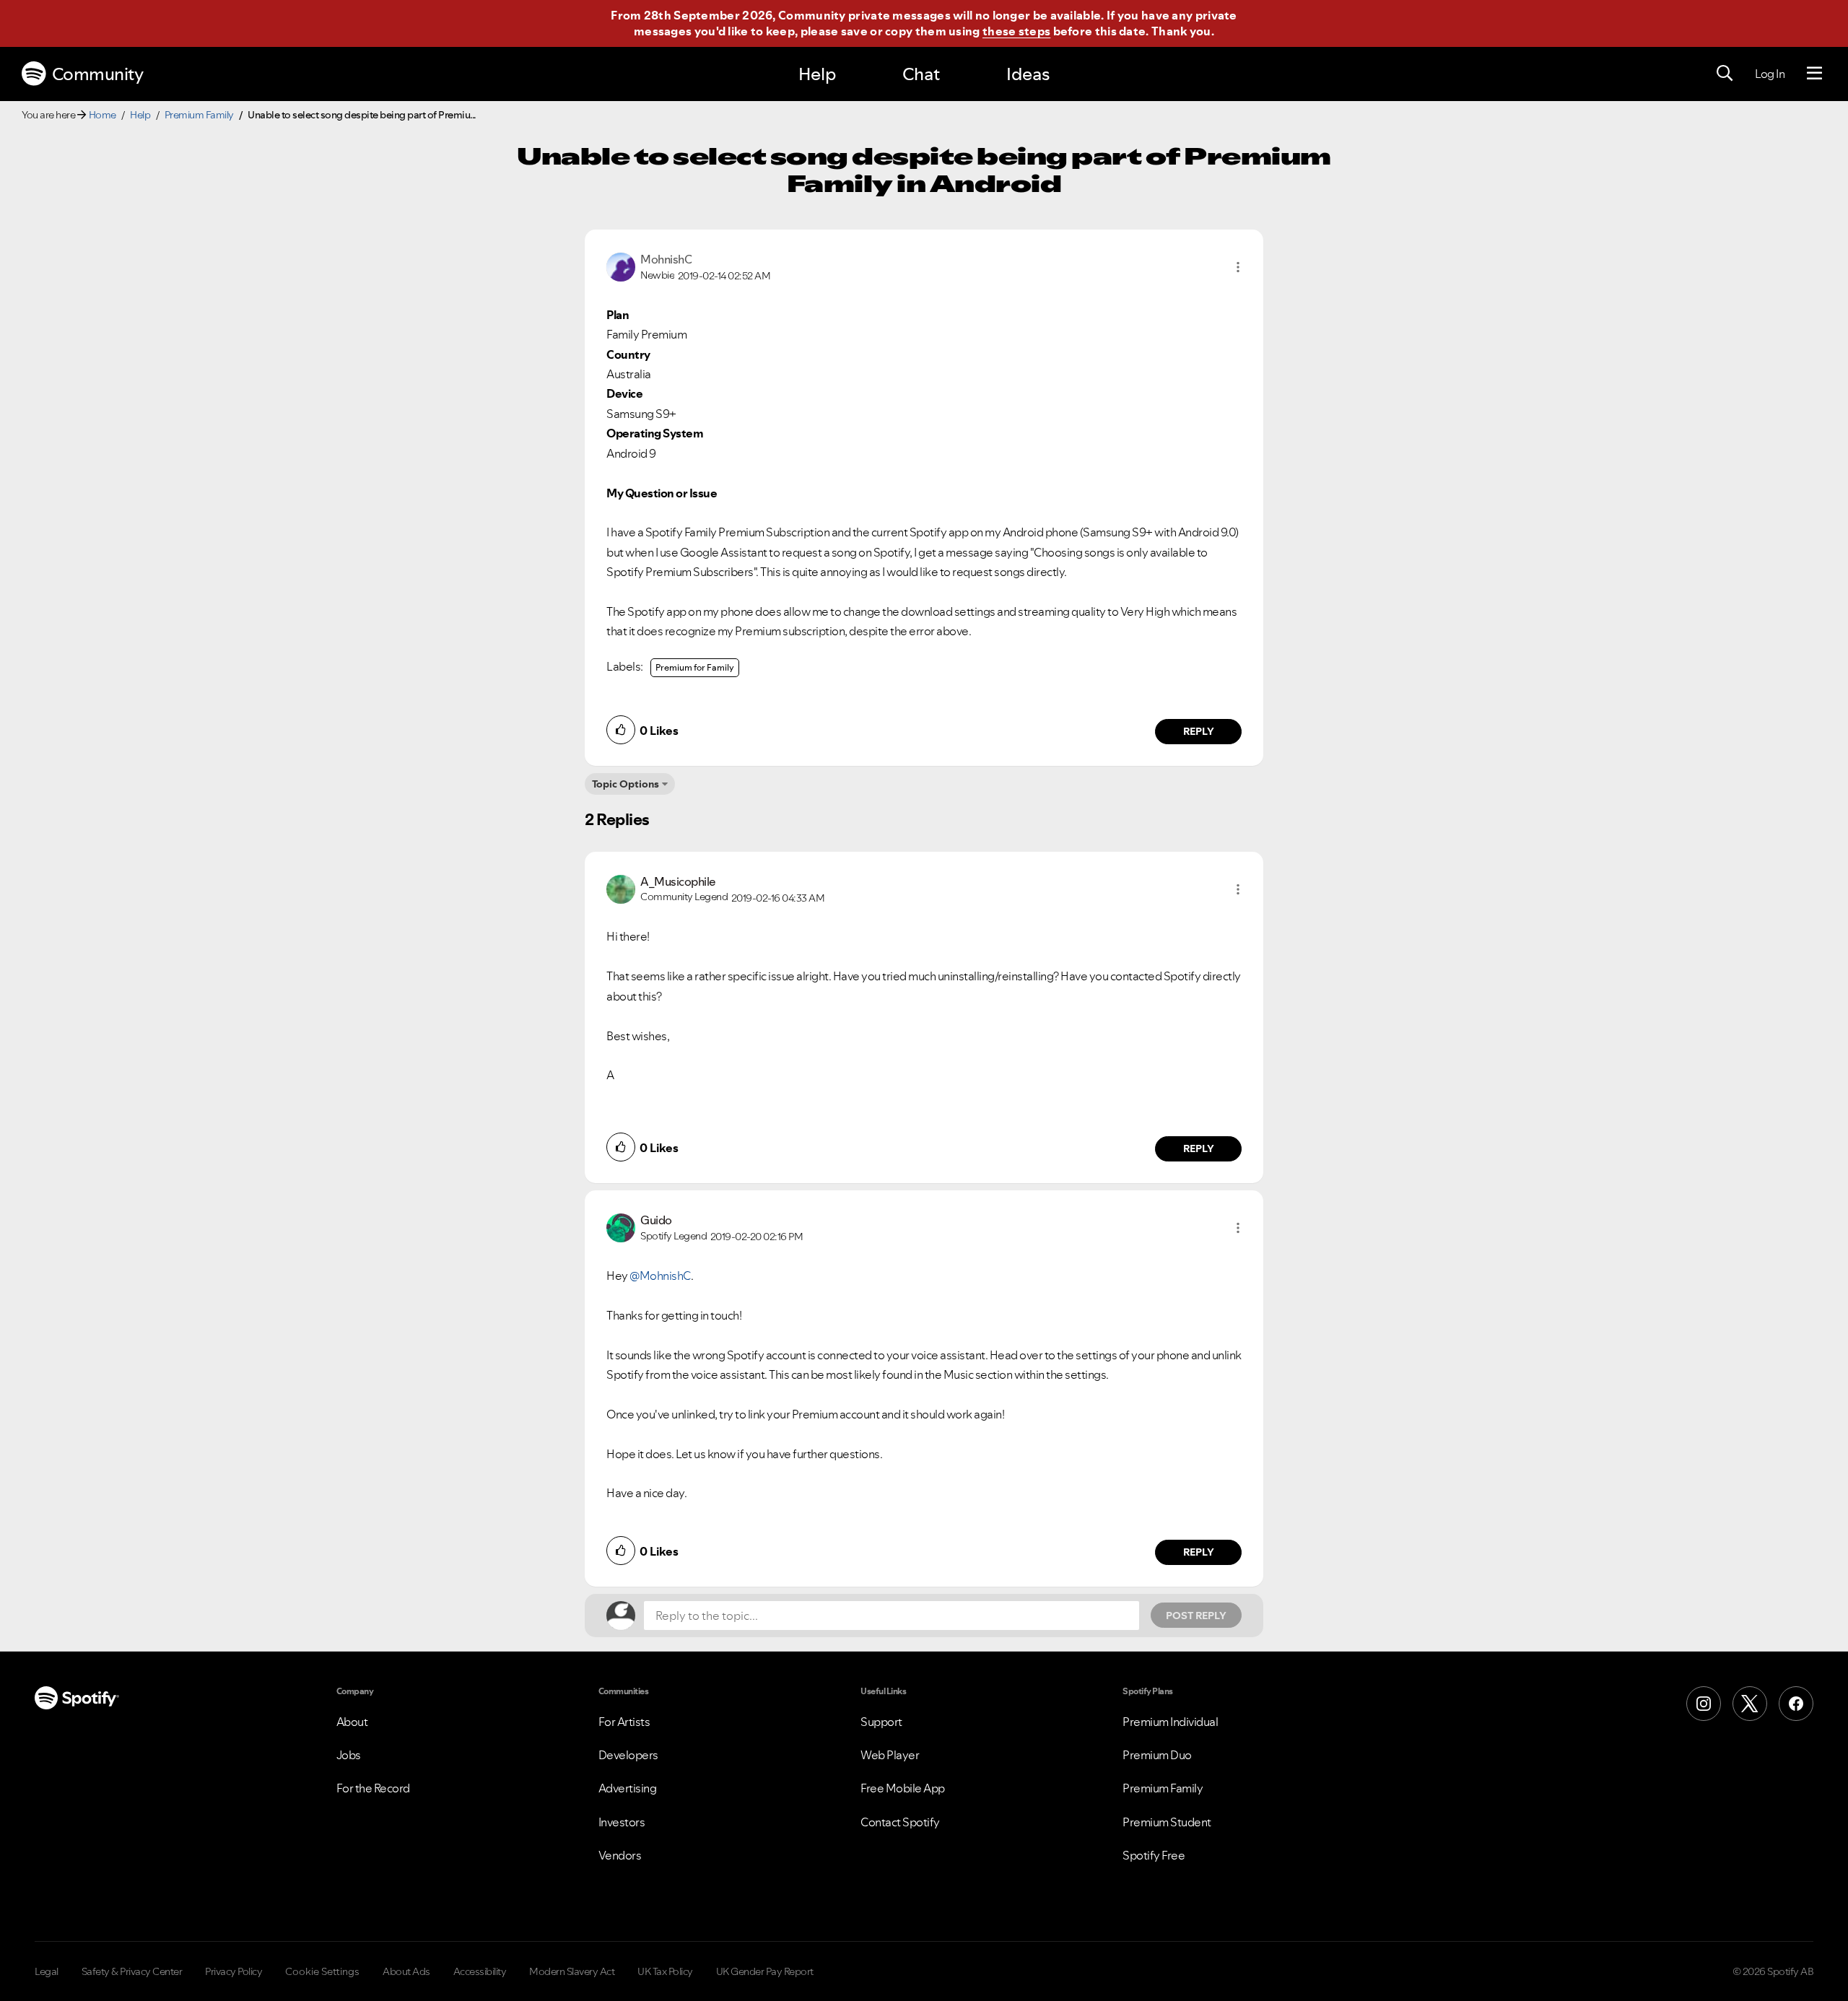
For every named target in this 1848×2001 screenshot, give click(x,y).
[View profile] (621, 266)
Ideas (1028, 74)
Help (817, 74)
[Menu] (1814, 74)
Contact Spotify (900, 1822)
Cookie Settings (322, 1971)
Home (103, 115)
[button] (1238, 267)
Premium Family (199, 115)
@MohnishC (660, 1276)
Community (98, 74)
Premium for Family (695, 667)
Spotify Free (1154, 1855)
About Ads (406, 1971)
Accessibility (480, 1971)
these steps (1016, 31)
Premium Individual (1170, 1722)
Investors (622, 1822)
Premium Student (1167, 1822)
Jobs (349, 1755)
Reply (1199, 731)
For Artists (624, 1722)
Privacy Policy (234, 1971)
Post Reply (1196, 1616)
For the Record (373, 1788)
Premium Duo (1157, 1755)
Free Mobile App (903, 1788)
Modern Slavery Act (572, 1971)
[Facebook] (1796, 1704)
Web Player (890, 1755)
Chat (921, 74)
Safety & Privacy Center (132, 1971)
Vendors (620, 1855)
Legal (47, 1971)
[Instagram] (1704, 1704)
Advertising (628, 1788)
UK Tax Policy (665, 1971)
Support (881, 1722)
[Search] (1725, 74)
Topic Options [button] (626, 784)
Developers (628, 1755)
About (352, 1722)
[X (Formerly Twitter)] (1750, 1704)
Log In (1770, 74)
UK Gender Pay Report (765, 1971)
